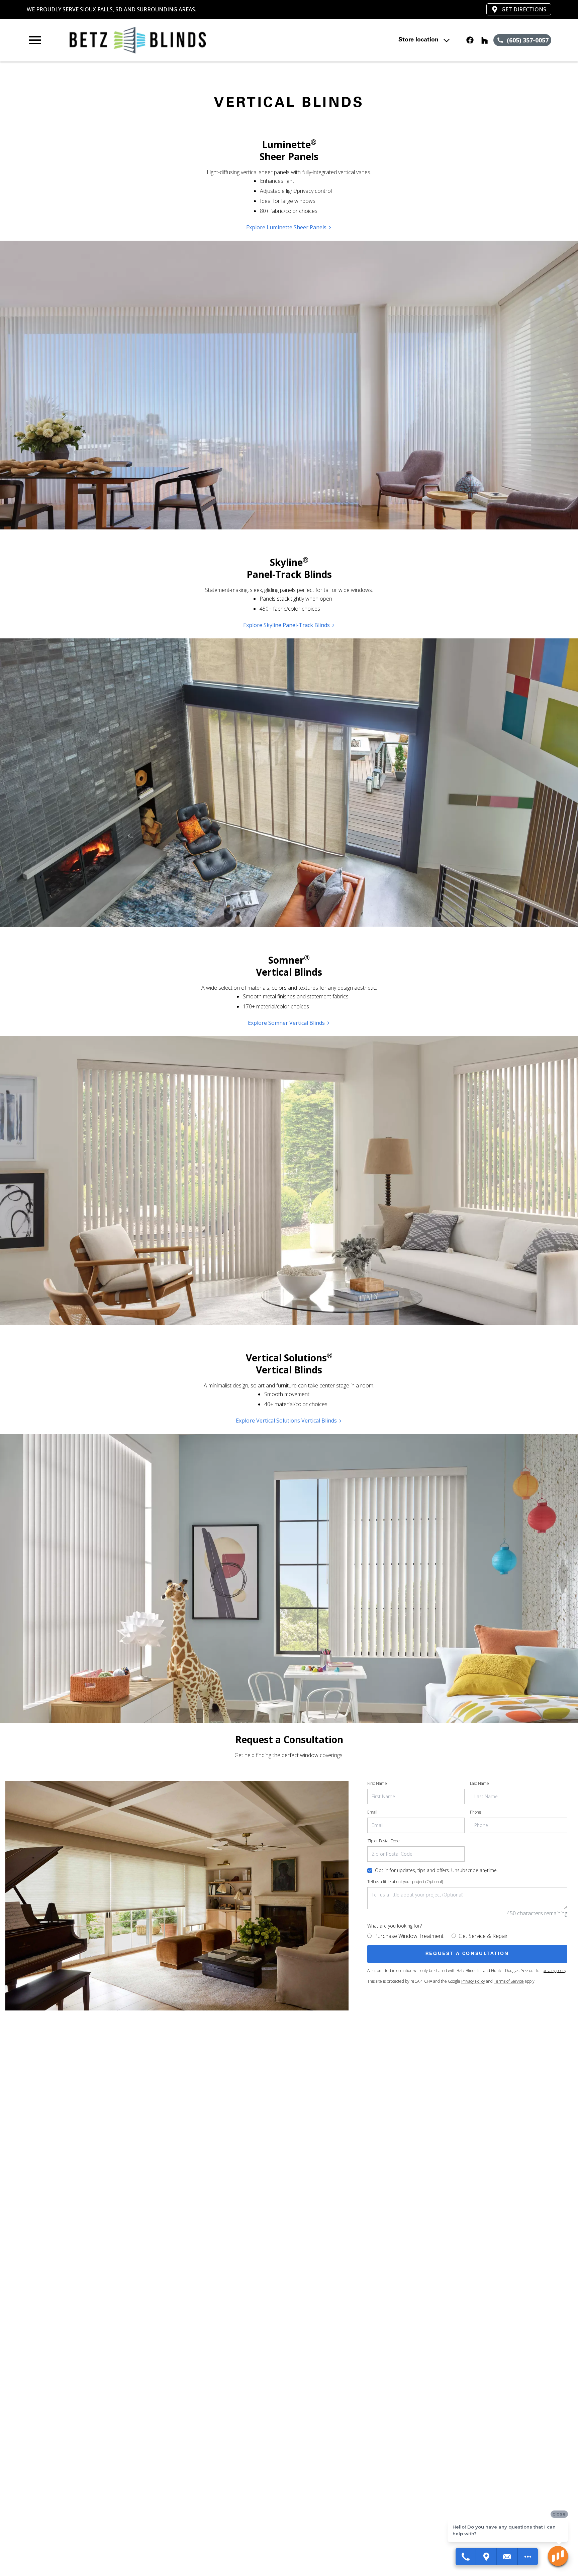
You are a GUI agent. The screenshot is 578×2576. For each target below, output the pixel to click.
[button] (35, 40)
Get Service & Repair (483, 1936)
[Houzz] (485, 40)
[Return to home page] (165, 40)
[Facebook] (470, 40)
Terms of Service (509, 1981)
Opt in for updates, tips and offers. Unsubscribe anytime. (436, 1870)
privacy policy (554, 1971)
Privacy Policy (473, 1981)
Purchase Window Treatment (409, 1936)
